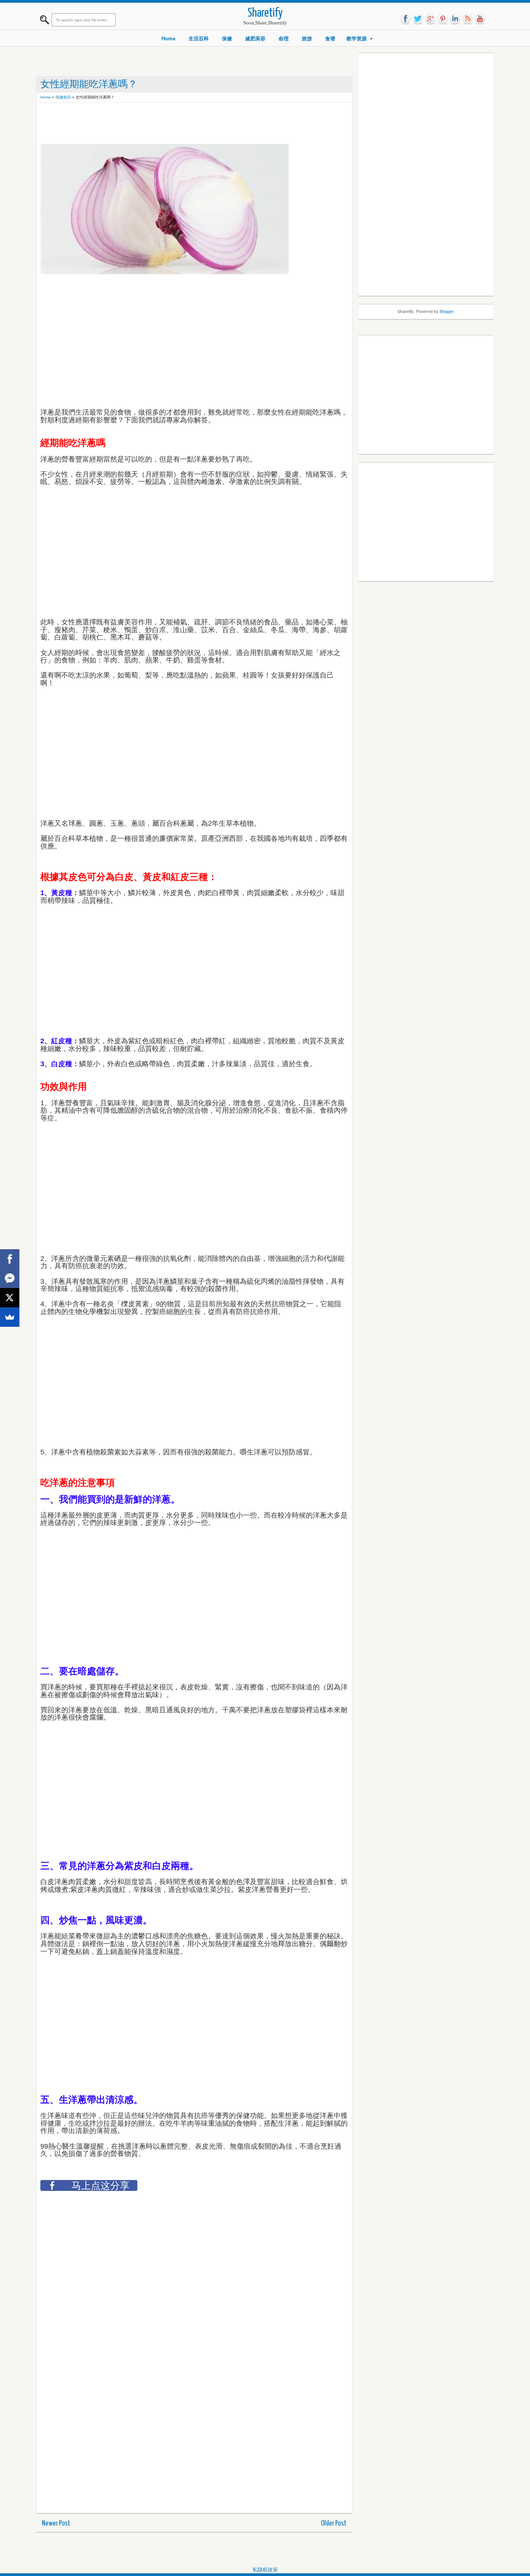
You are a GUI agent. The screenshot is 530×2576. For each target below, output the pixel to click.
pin (443, 19)
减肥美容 (255, 39)
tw (418, 19)
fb (405, 19)
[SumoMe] (10, 1317)
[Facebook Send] (10, 1278)
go (430, 19)
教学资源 (357, 39)
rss (468, 19)
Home (168, 39)
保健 (227, 39)
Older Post (334, 2523)
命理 (284, 39)
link (455, 19)
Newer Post (56, 2523)
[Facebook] (10, 1259)
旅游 (307, 39)
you (480, 19)
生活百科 (199, 39)
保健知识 (63, 97)
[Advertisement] (182, 124)
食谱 (330, 39)
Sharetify (265, 13)
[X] (10, 1298)
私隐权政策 (265, 2570)
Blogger (447, 311)
